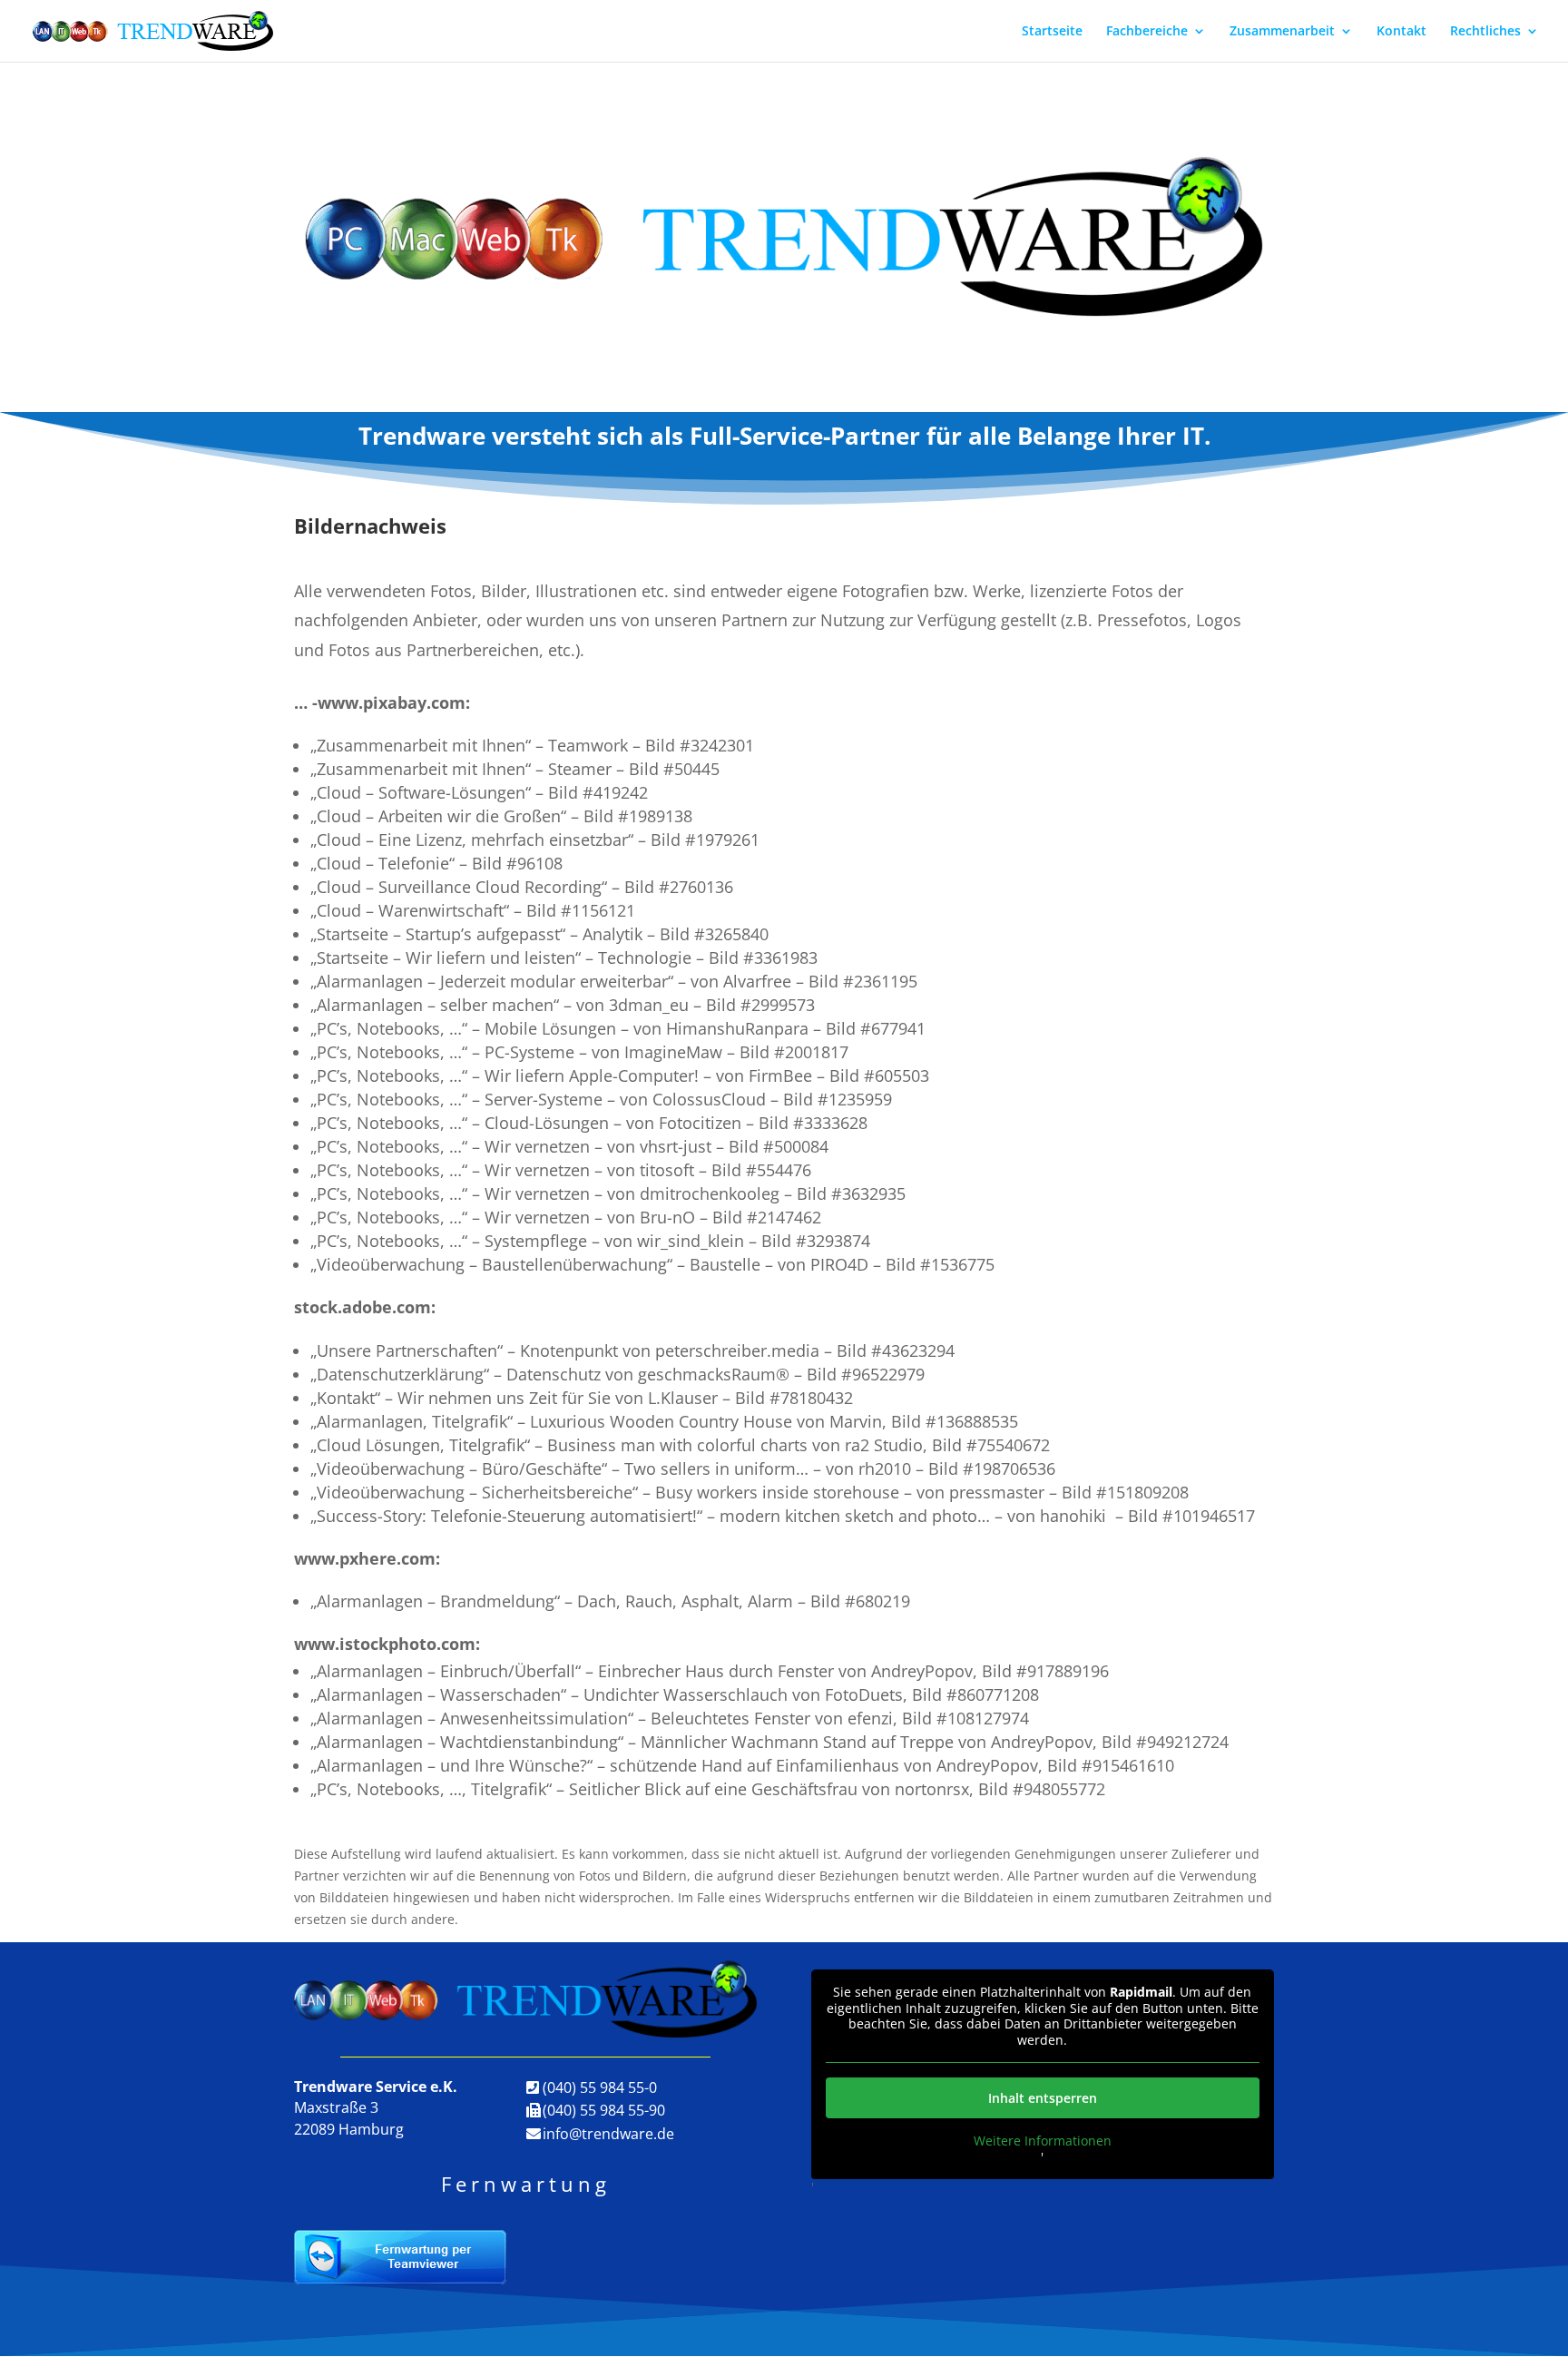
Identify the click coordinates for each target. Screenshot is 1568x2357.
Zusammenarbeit (1282, 32)
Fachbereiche (1147, 32)
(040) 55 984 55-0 (600, 2087)
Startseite (1052, 32)
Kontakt (1401, 32)
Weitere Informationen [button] (1043, 2141)
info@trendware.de (608, 2134)
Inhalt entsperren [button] (1043, 2098)
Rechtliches (1485, 32)
